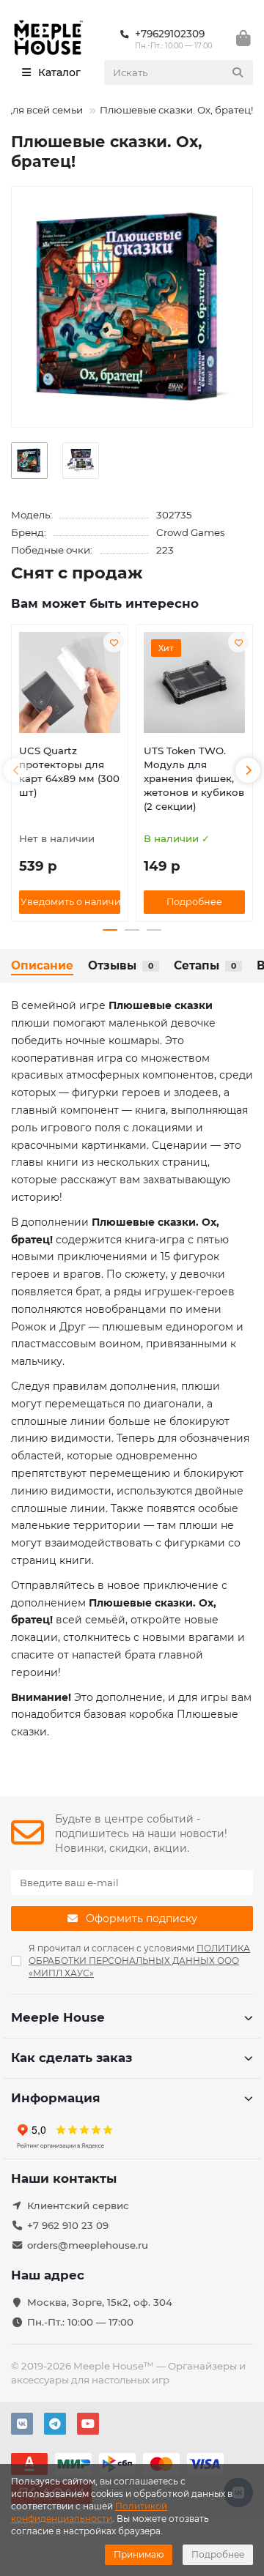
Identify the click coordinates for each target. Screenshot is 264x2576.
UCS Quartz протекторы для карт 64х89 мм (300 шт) (69, 771)
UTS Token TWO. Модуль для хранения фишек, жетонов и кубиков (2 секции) (194, 778)
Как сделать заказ (71, 2058)
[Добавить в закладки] (114, 642)
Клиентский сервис (78, 2205)
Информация (56, 2098)
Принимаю (139, 2554)
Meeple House (58, 2017)
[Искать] (238, 72)
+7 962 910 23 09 (68, 2225)
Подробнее (218, 2554)
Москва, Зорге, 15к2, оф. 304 (100, 2302)
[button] (16, 770)
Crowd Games (191, 532)
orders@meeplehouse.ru (88, 2245)
